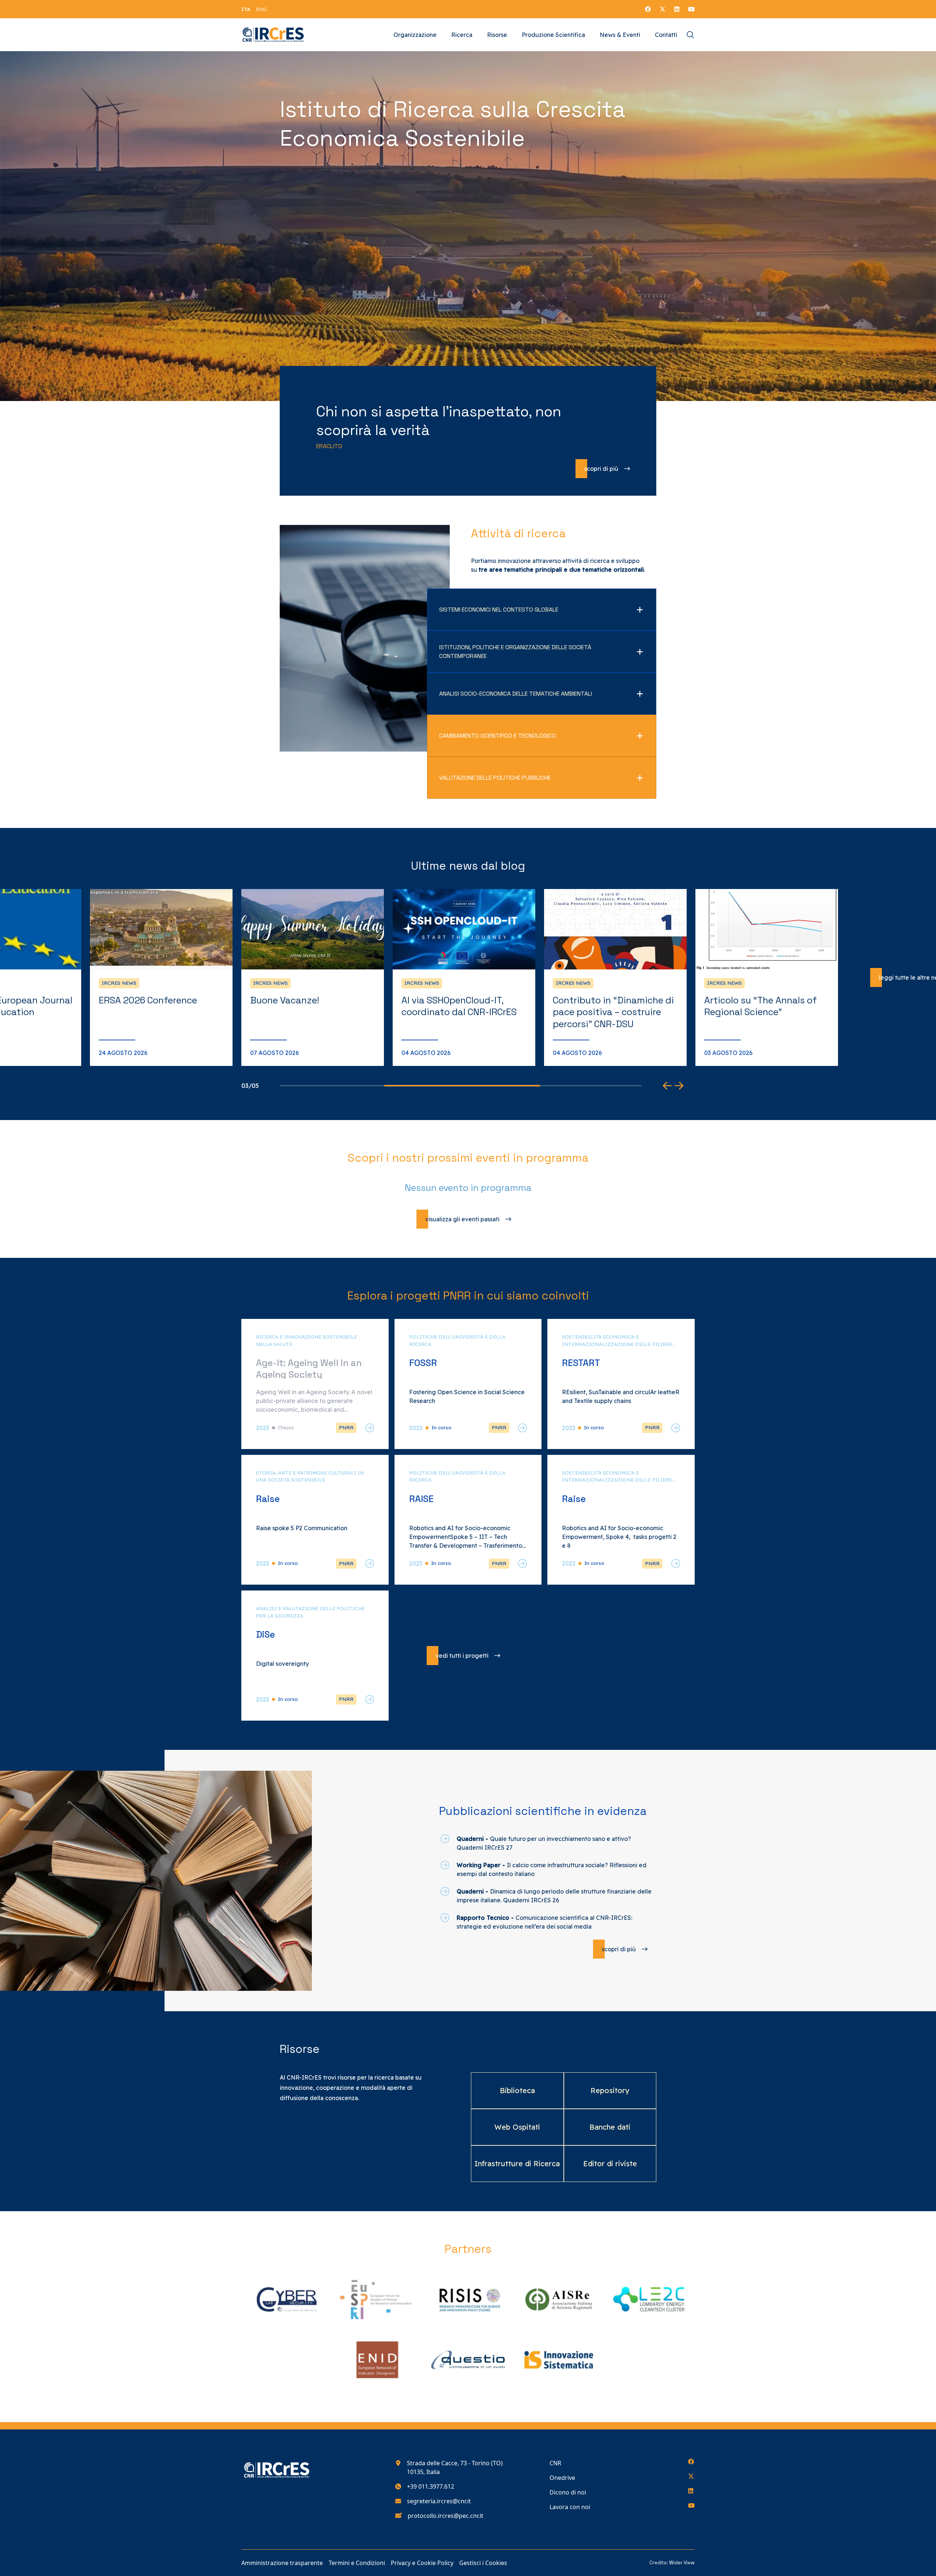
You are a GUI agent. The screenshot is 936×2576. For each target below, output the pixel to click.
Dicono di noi (568, 2492)
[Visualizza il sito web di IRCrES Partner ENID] (377, 2360)
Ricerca (462, 35)
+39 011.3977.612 (431, 2486)
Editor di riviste (610, 2163)
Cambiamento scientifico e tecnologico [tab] (497, 736)
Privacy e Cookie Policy (422, 2563)
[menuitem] (246, 9)
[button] (667, 1086)
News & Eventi (620, 35)
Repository (610, 2090)
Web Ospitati (517, 2127)
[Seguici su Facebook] (648, 9)
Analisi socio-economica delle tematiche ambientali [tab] (516, 694)
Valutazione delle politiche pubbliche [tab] (495, 778)
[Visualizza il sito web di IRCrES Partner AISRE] (559, 2299)
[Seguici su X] (663, 9)
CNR (555, 2463)
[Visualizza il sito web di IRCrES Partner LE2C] (649, 2299)
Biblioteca (517, 2090)
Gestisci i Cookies (483, 2563)
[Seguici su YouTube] (691, 9)
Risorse (497, 35)
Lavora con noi (570, 2507)
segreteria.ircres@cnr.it (439, 2501)
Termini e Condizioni (357, 2563)
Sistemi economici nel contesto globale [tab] (499, 610)
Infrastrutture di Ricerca (517, 2163)
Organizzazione (415, 35)
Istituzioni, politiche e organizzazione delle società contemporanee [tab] (515, 652)
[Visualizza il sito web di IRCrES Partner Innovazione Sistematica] (559, 2360)
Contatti (666, 35)
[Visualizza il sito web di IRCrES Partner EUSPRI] (377, 2299)
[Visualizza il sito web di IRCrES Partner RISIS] (468, 2299)
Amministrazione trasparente (282, 2563)
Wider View (682, 2563)
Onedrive (562, 2478)
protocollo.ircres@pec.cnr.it (446, 2516)
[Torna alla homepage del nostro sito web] (273, 35)
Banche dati (610, 2127)
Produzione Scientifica (553, 35)
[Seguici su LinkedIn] (677, 9)
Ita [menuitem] (246, 9)
